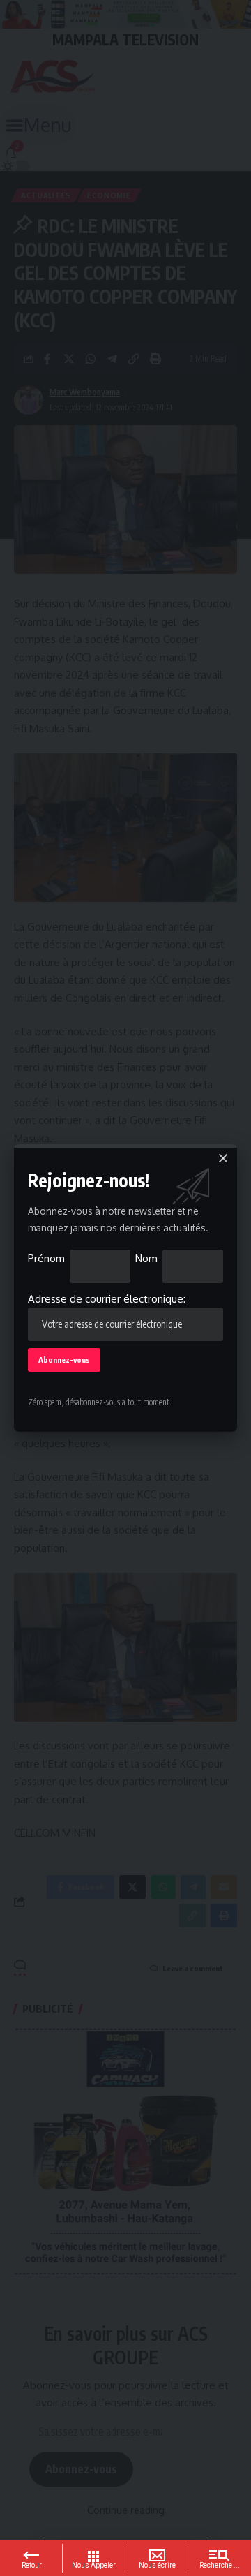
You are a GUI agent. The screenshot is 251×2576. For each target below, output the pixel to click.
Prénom (46, 1258)
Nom (146, 1258)
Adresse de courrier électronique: (107, 1299)
